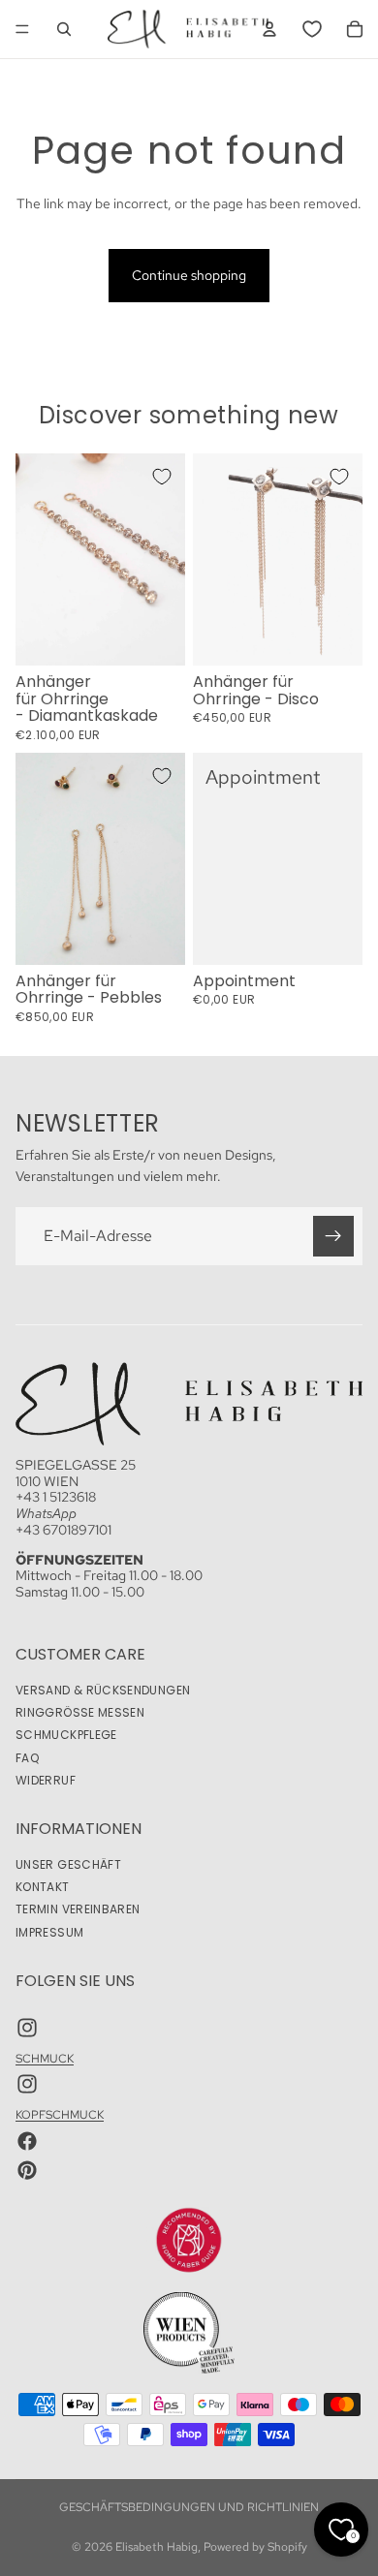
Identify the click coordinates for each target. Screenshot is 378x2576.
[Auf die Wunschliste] (162, 477)
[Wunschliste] (312, 29)
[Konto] (269, 29)
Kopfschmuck (60, 2116)
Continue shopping (189, 275)
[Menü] (22, 29)
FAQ (27, 1758)
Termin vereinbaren (78, 1910)
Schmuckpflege (66, 1736)
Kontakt (43, 1888)
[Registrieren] (333, 1235)
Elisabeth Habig (157, 2547)
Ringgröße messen (80, 1713)
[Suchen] (64, 29)
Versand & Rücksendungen (103, 1691)
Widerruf (46, 1780)
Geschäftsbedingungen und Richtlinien (189, 2507)
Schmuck (45, 2059)
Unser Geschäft (68, 1864)
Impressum (49, 1932)
